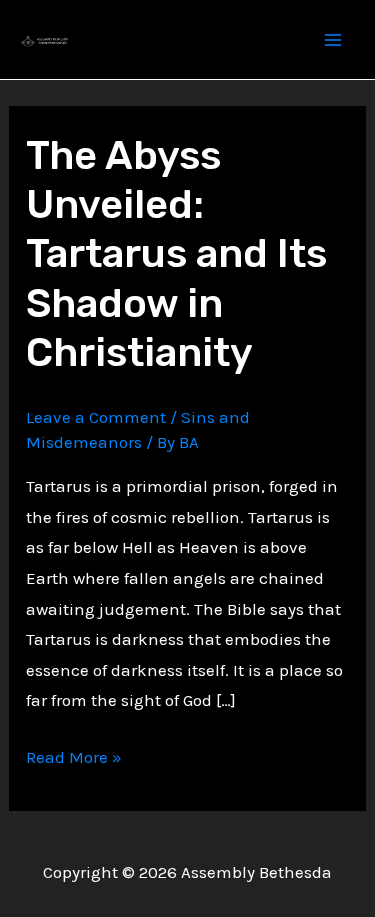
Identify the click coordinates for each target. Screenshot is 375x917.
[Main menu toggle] (333, 40)
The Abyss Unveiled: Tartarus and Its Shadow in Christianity (176, 254)
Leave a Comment (96, 417)
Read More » (74, 759)
